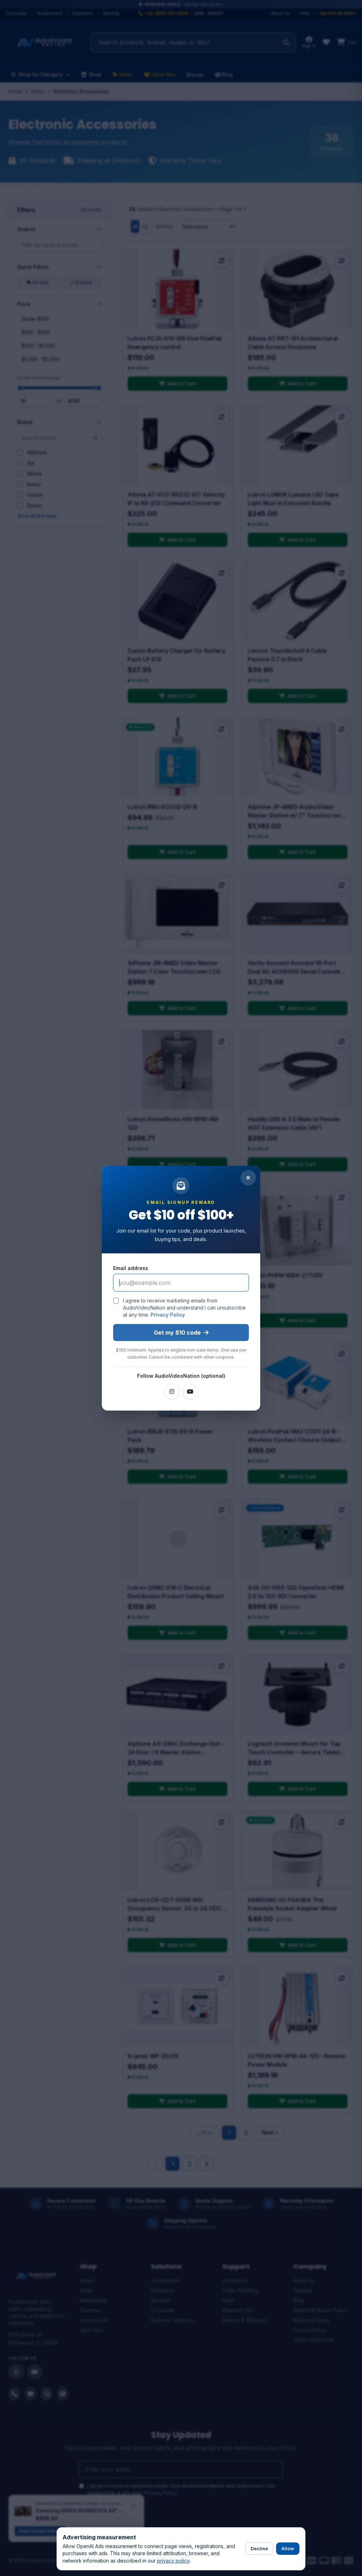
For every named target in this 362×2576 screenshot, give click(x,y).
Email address (131, 1268)
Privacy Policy (168, 1315)
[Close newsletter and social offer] (248, 1178)
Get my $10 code (177, 1333)
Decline (259, 2548)
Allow (288, 2548)
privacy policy (173, 2561)
